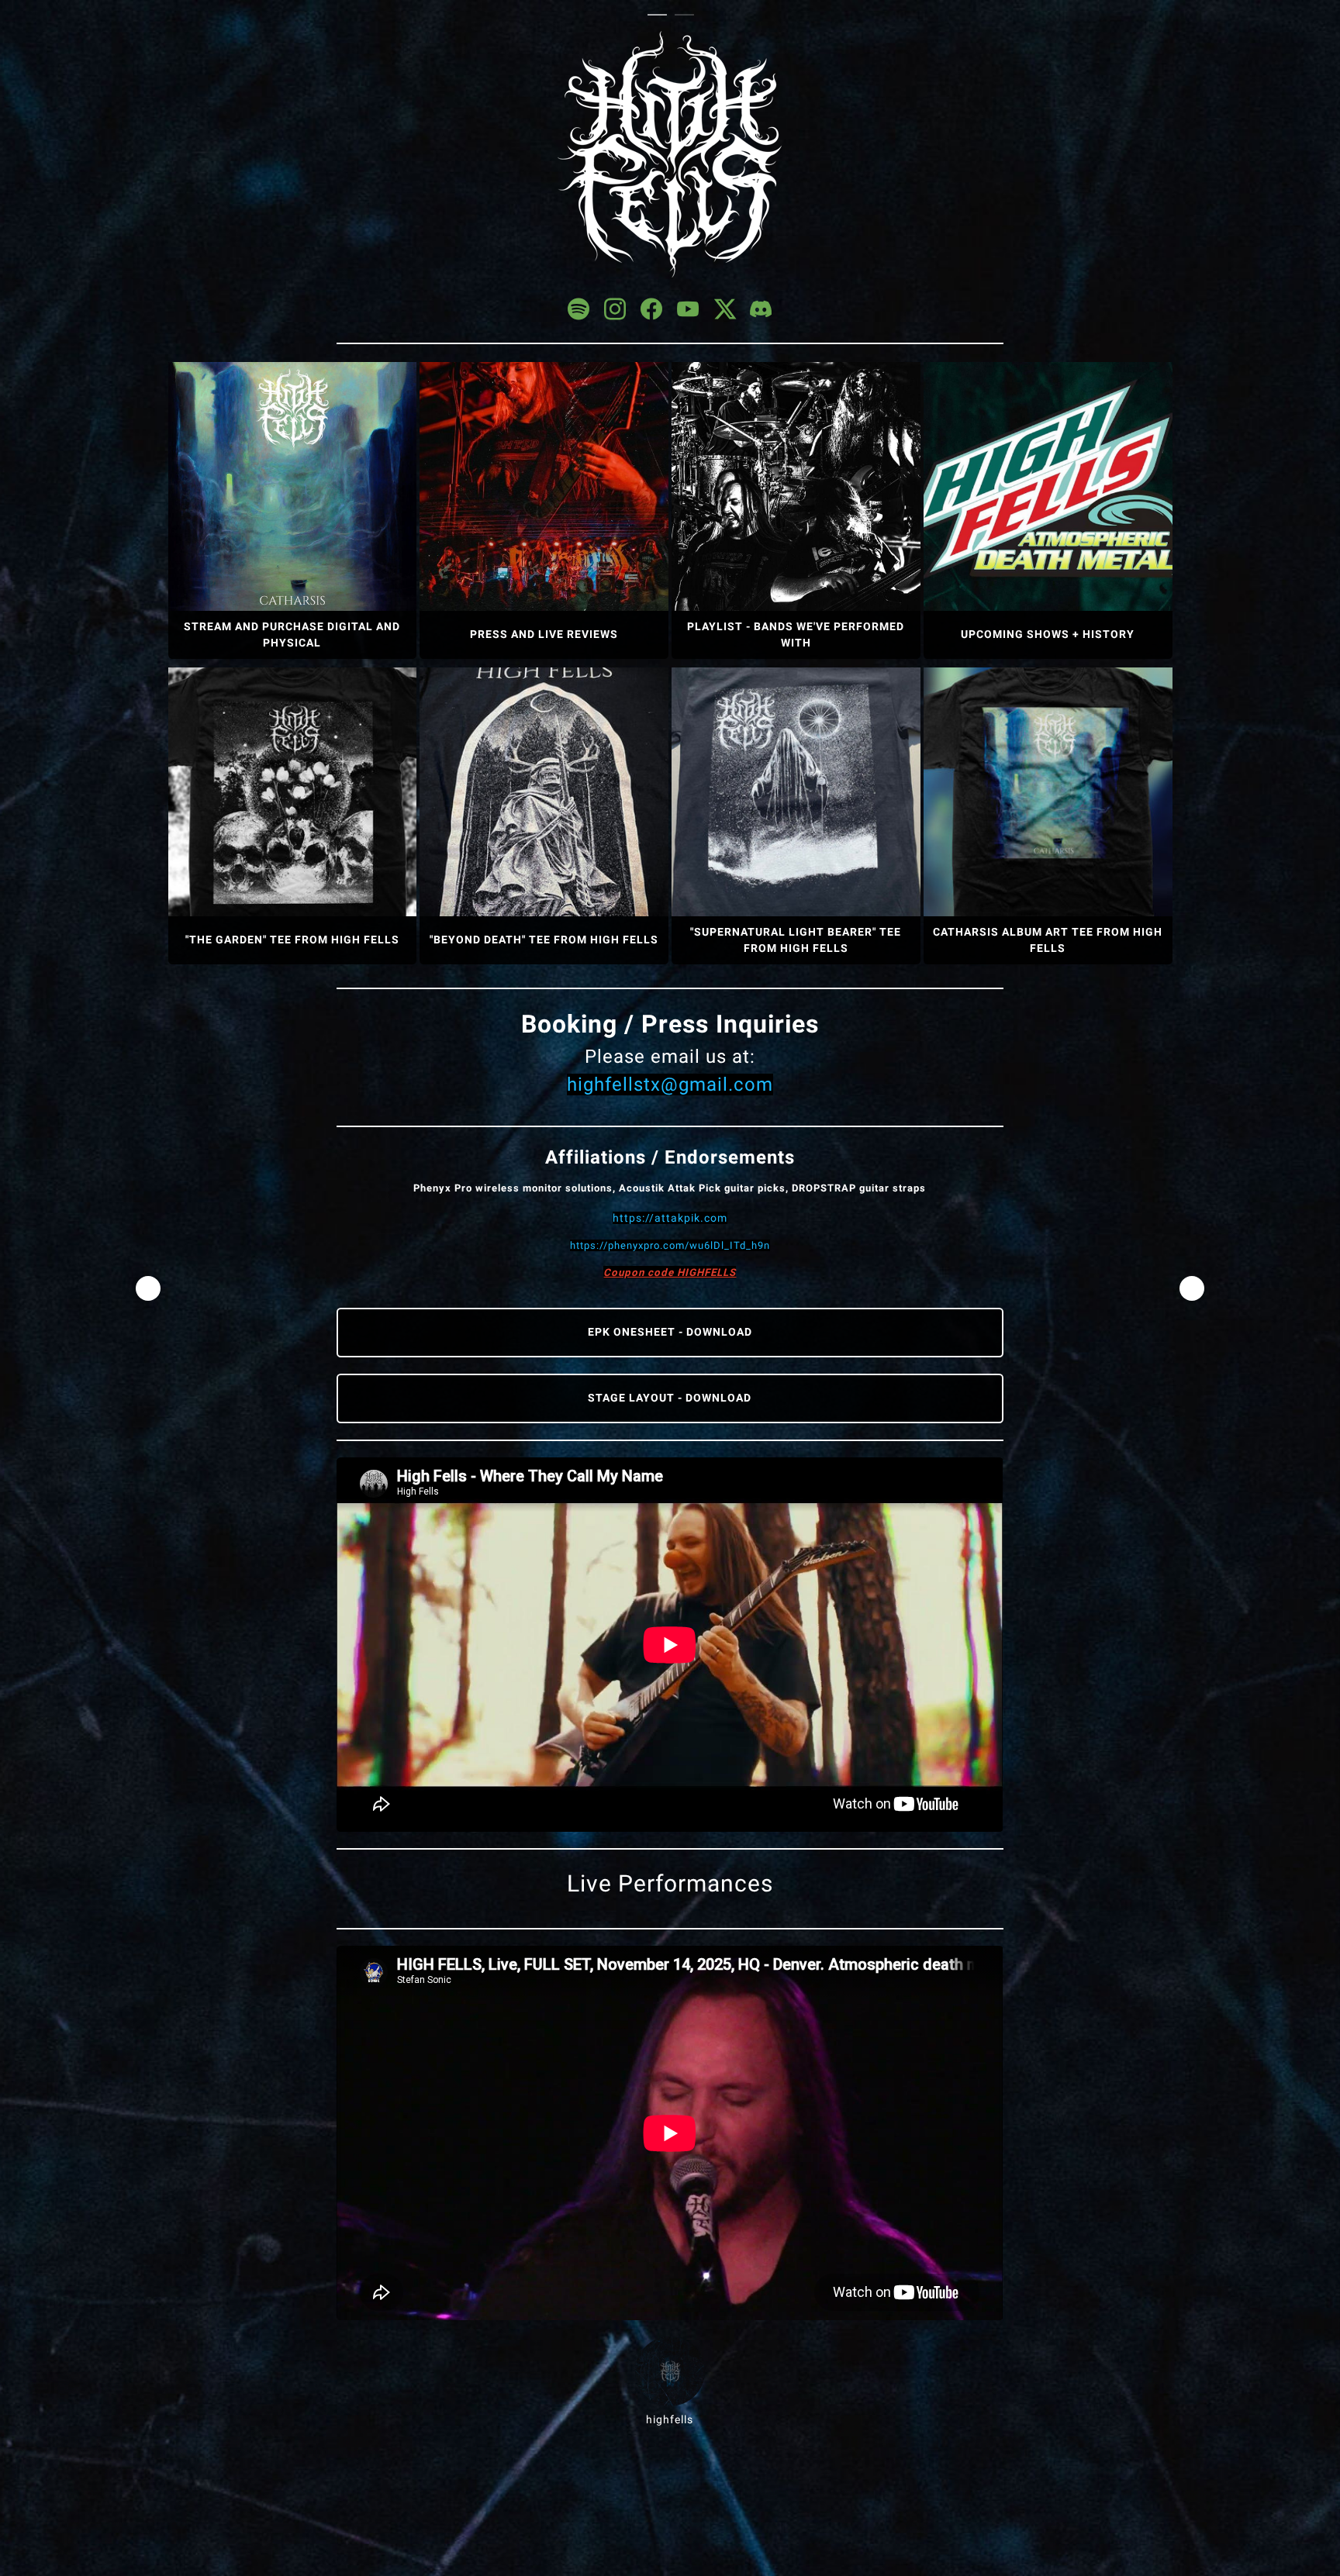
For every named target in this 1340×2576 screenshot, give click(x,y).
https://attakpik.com (670, 1218)
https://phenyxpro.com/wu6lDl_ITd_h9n (670, 1245)
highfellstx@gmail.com (670, 1085)
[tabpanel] (670, 1229)
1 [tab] (661, 16)
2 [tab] (688, 16)
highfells (670, 2419)
